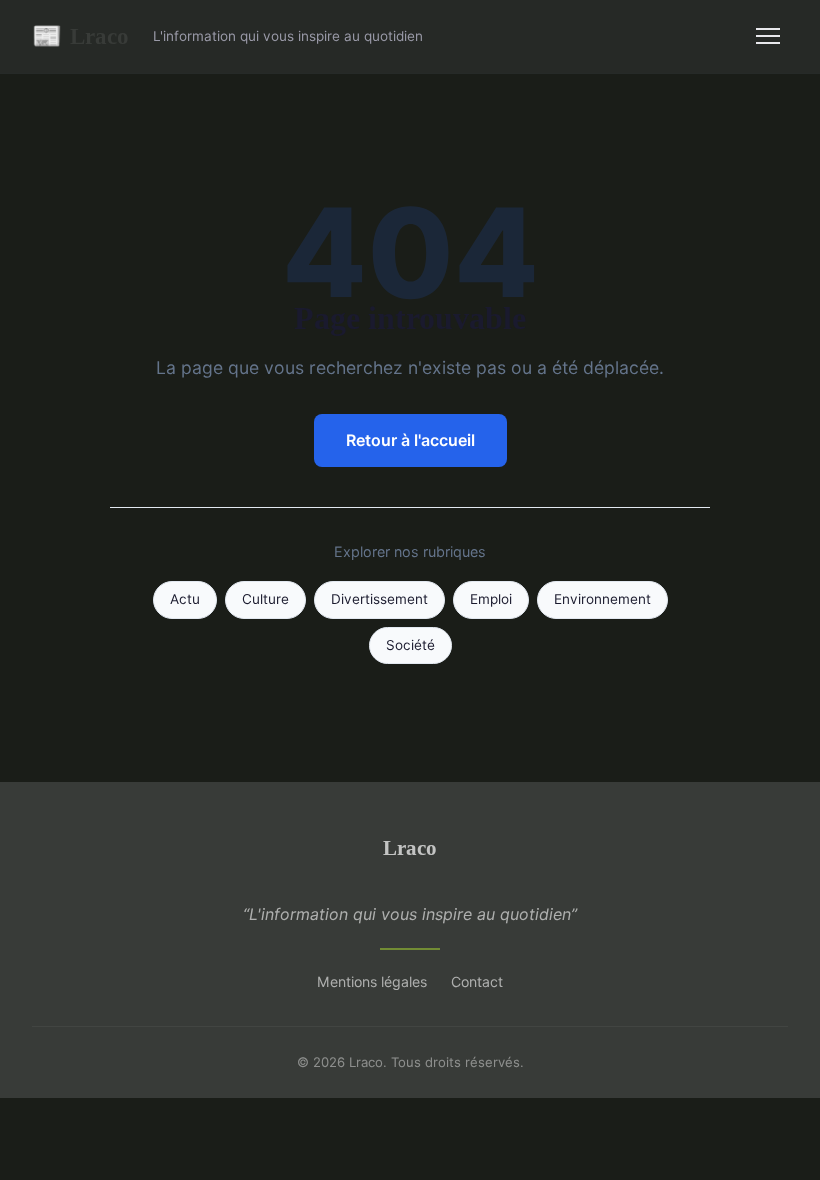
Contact (477, 981)
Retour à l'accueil (410, 440)
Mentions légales (372, 981)
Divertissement (379, 599)
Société (410, 645)
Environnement (602, 599)
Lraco (80, 36)
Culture (265, 599)
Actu (185, 599)
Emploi (491, 599)
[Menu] (768, 36)
